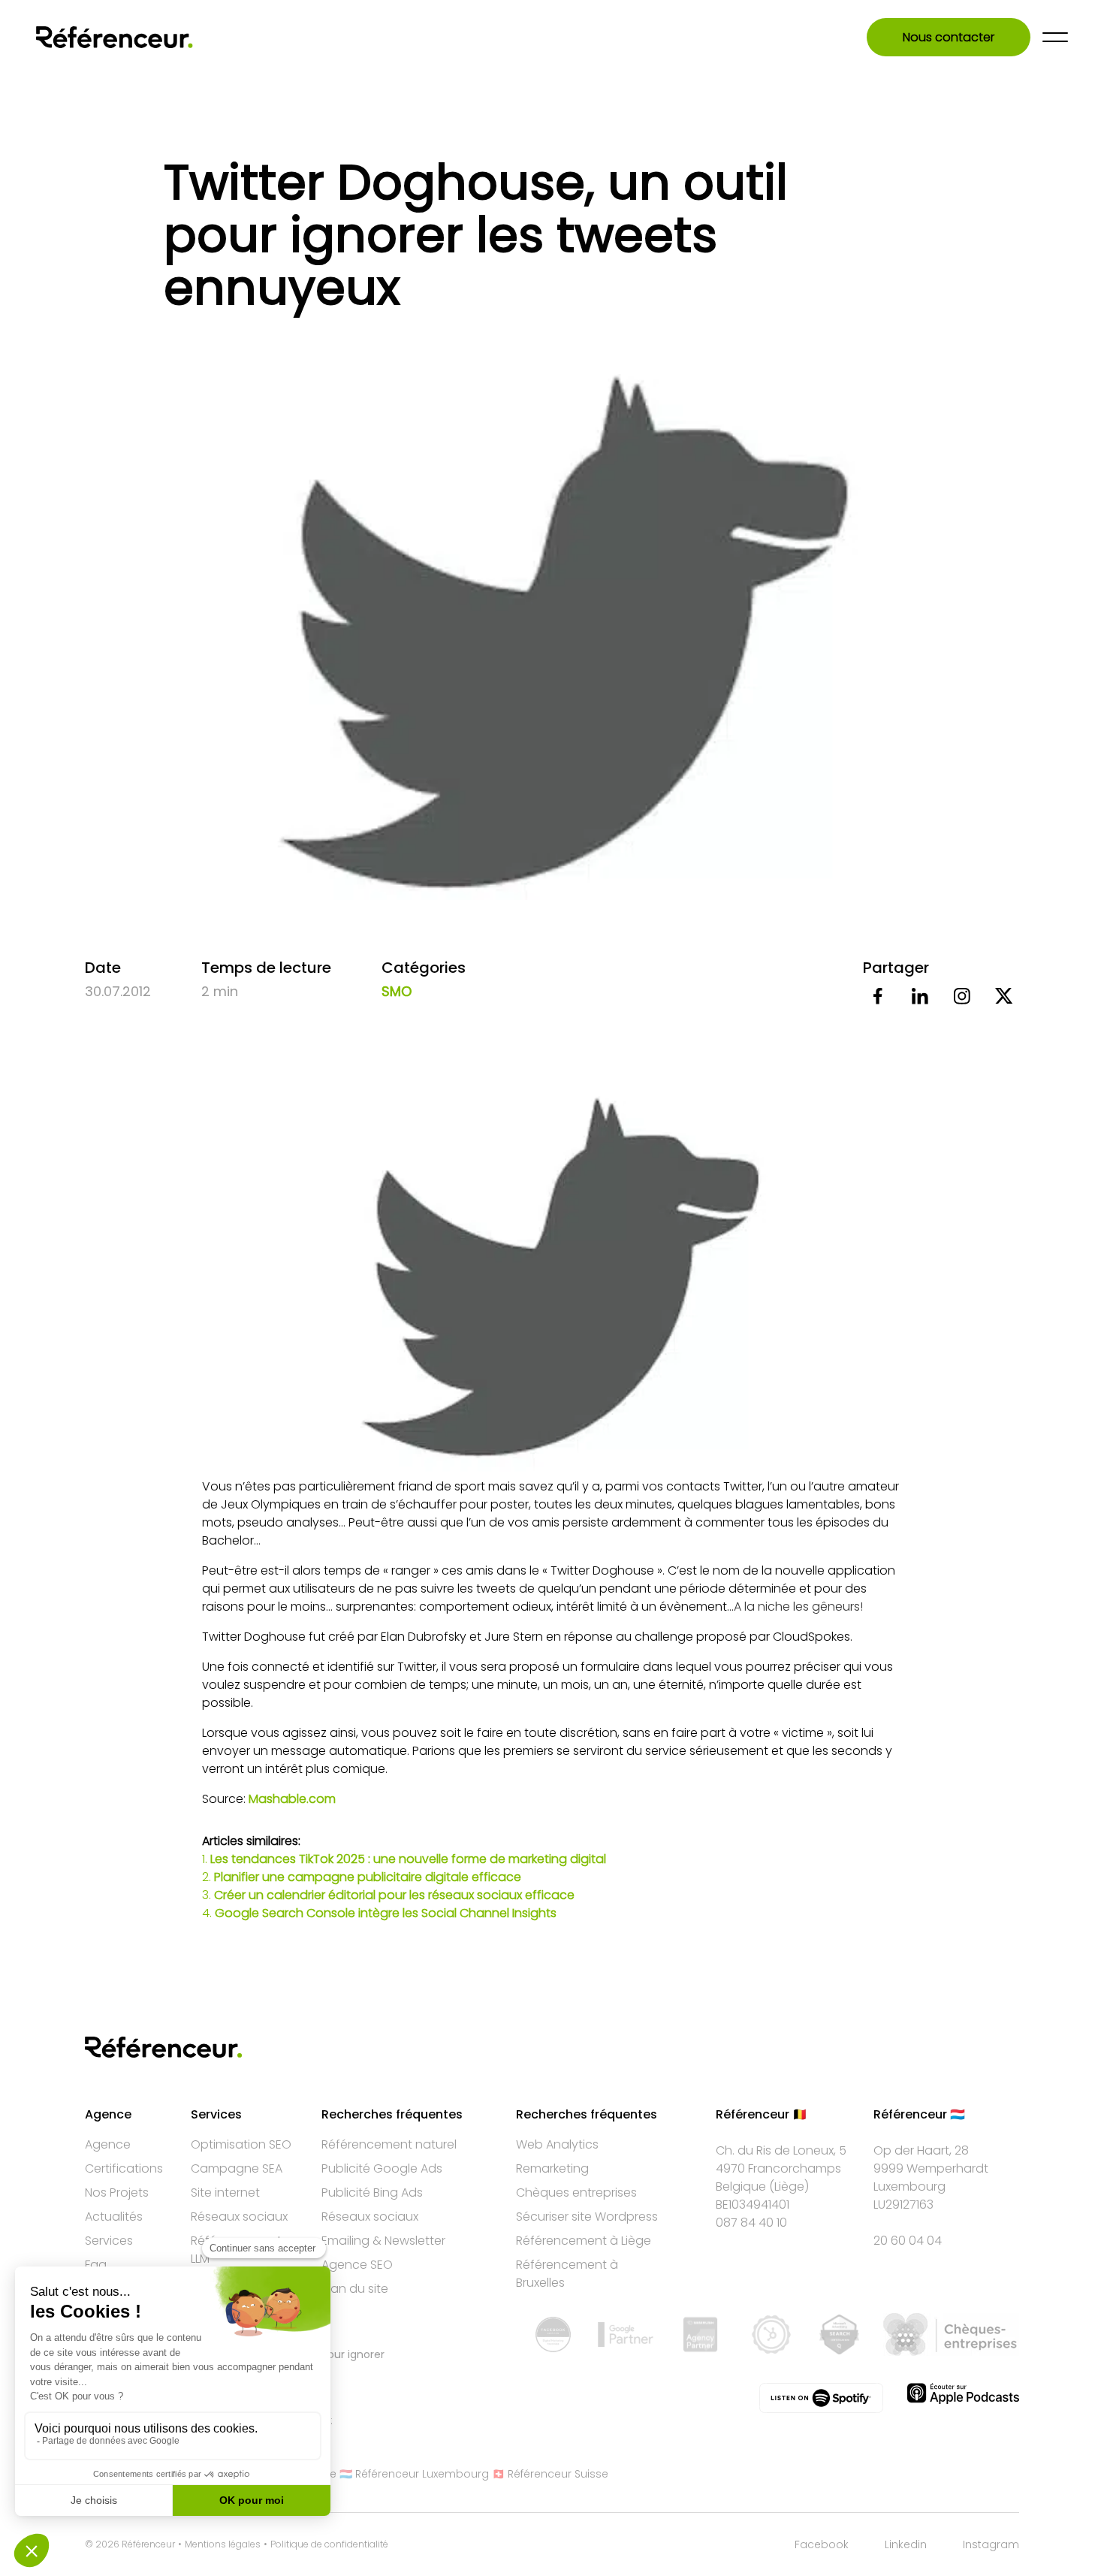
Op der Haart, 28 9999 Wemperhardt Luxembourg (931, 2168)
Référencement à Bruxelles (567, 2274)
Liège (789, 2186)
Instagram (991, 2544)
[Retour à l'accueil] (115, 37)
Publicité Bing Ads (372, 2192)
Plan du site (355, 2289)
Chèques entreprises (576, 2192)
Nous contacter (949, 37)
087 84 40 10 (751, 2223)
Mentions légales (223, 2544)
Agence (108, 2144)
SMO (397, 991)
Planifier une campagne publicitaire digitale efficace (368, 1877)
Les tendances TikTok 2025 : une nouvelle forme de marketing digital (408, 1859)
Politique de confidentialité (329, 2544)
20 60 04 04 (908, 2241)
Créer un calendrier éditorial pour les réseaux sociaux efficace (394, 1895)
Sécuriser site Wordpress (587, 2217)
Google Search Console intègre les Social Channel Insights (386, 1913)
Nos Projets (117, 2192)
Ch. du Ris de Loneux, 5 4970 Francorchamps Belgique (781, 2168)
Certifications (124, 2168)
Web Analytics (557, 2144)
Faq (96, 2265)
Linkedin (906, 2544)
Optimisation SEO (241, 2144)
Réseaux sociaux (239, 2217)
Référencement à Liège (584, 2241)
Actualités (114, 2217)
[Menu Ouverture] (1055, 37)
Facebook (822, 2544)
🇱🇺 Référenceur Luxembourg (414, 2474)
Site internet (225, 2192)
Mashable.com (292, 1799)
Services (109, 2241)
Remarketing (552, 2168)
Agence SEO (357, 2265)
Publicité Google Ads (382, 2168)
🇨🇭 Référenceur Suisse (550, 2474)
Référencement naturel (389, 2144)
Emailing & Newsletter (383, 2241)
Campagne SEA (237, 2168)
